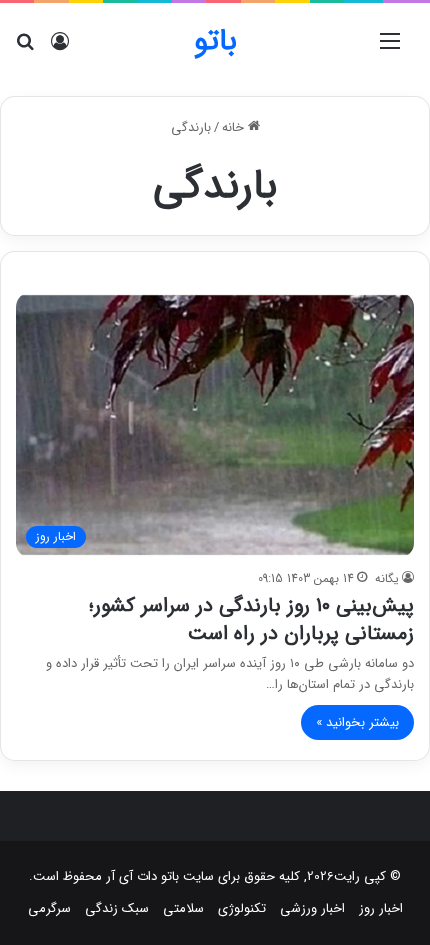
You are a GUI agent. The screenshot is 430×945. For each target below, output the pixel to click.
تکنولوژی (242, 908)
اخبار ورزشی (312, 908)
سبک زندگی (117, 908)
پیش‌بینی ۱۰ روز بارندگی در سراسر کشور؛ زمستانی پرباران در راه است (251, 619)
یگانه (387, 578)
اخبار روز (381, 908)
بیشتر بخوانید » (357, 722)
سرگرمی (49, 908)
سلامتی (183, 908)
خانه (235, 127)
